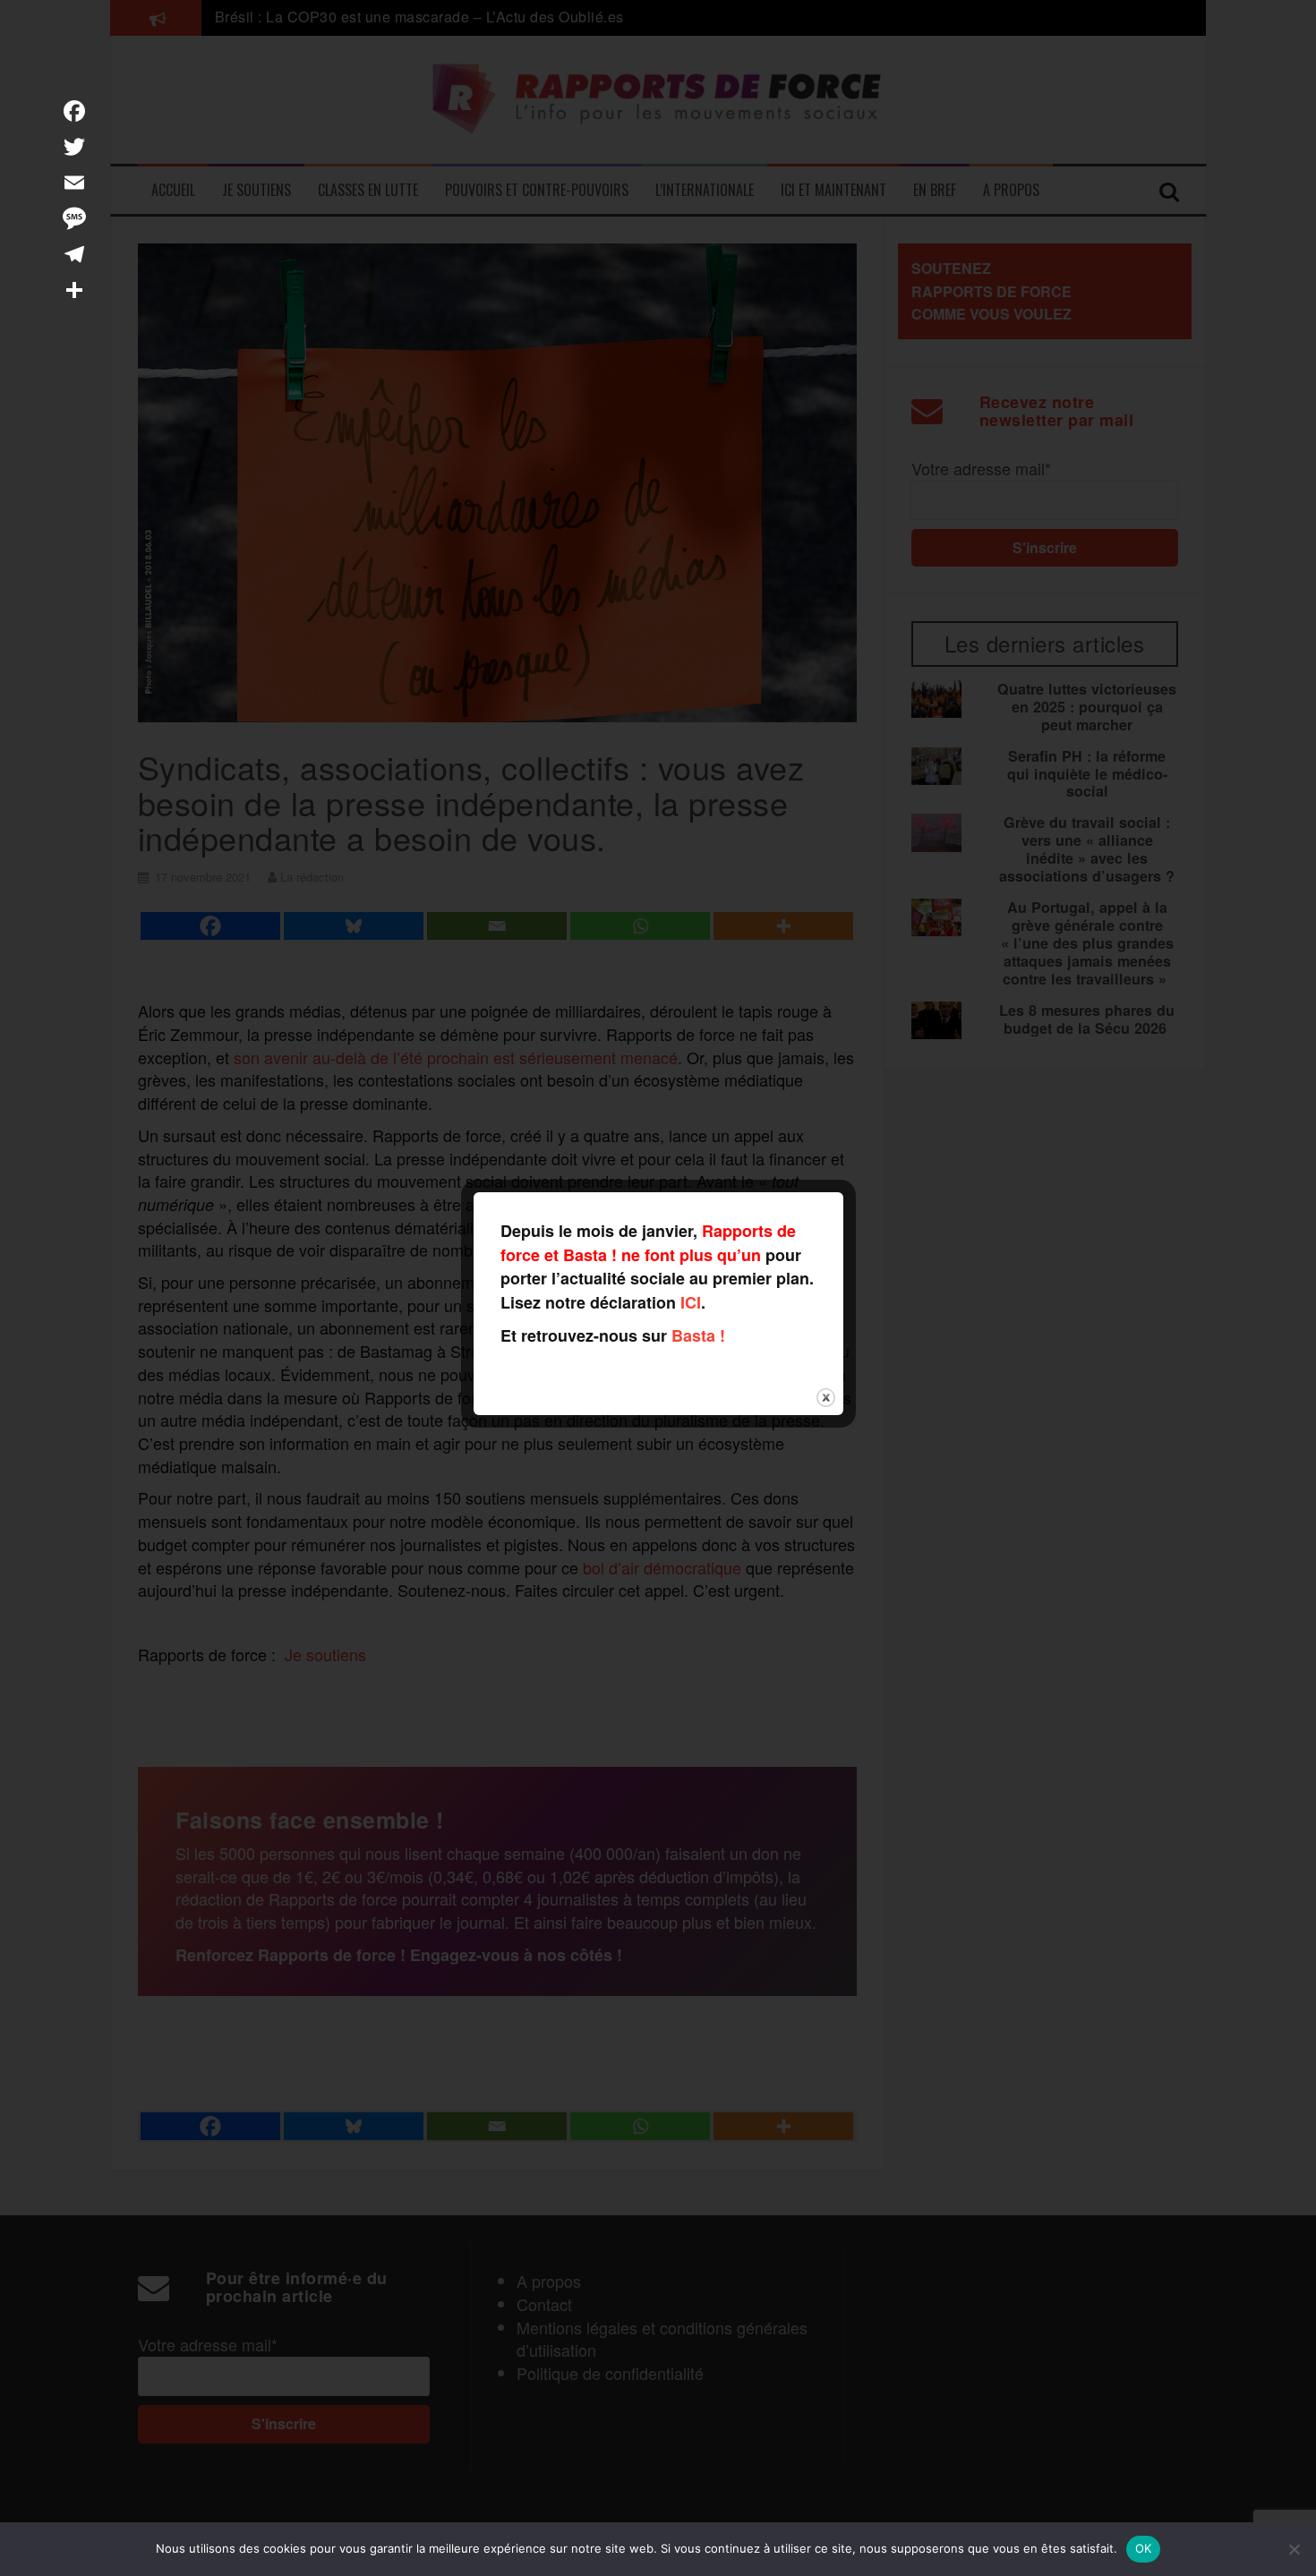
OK (1144, 2548)
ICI (691, 1302)
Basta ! (698, 1335)
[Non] (1294, 2549)
